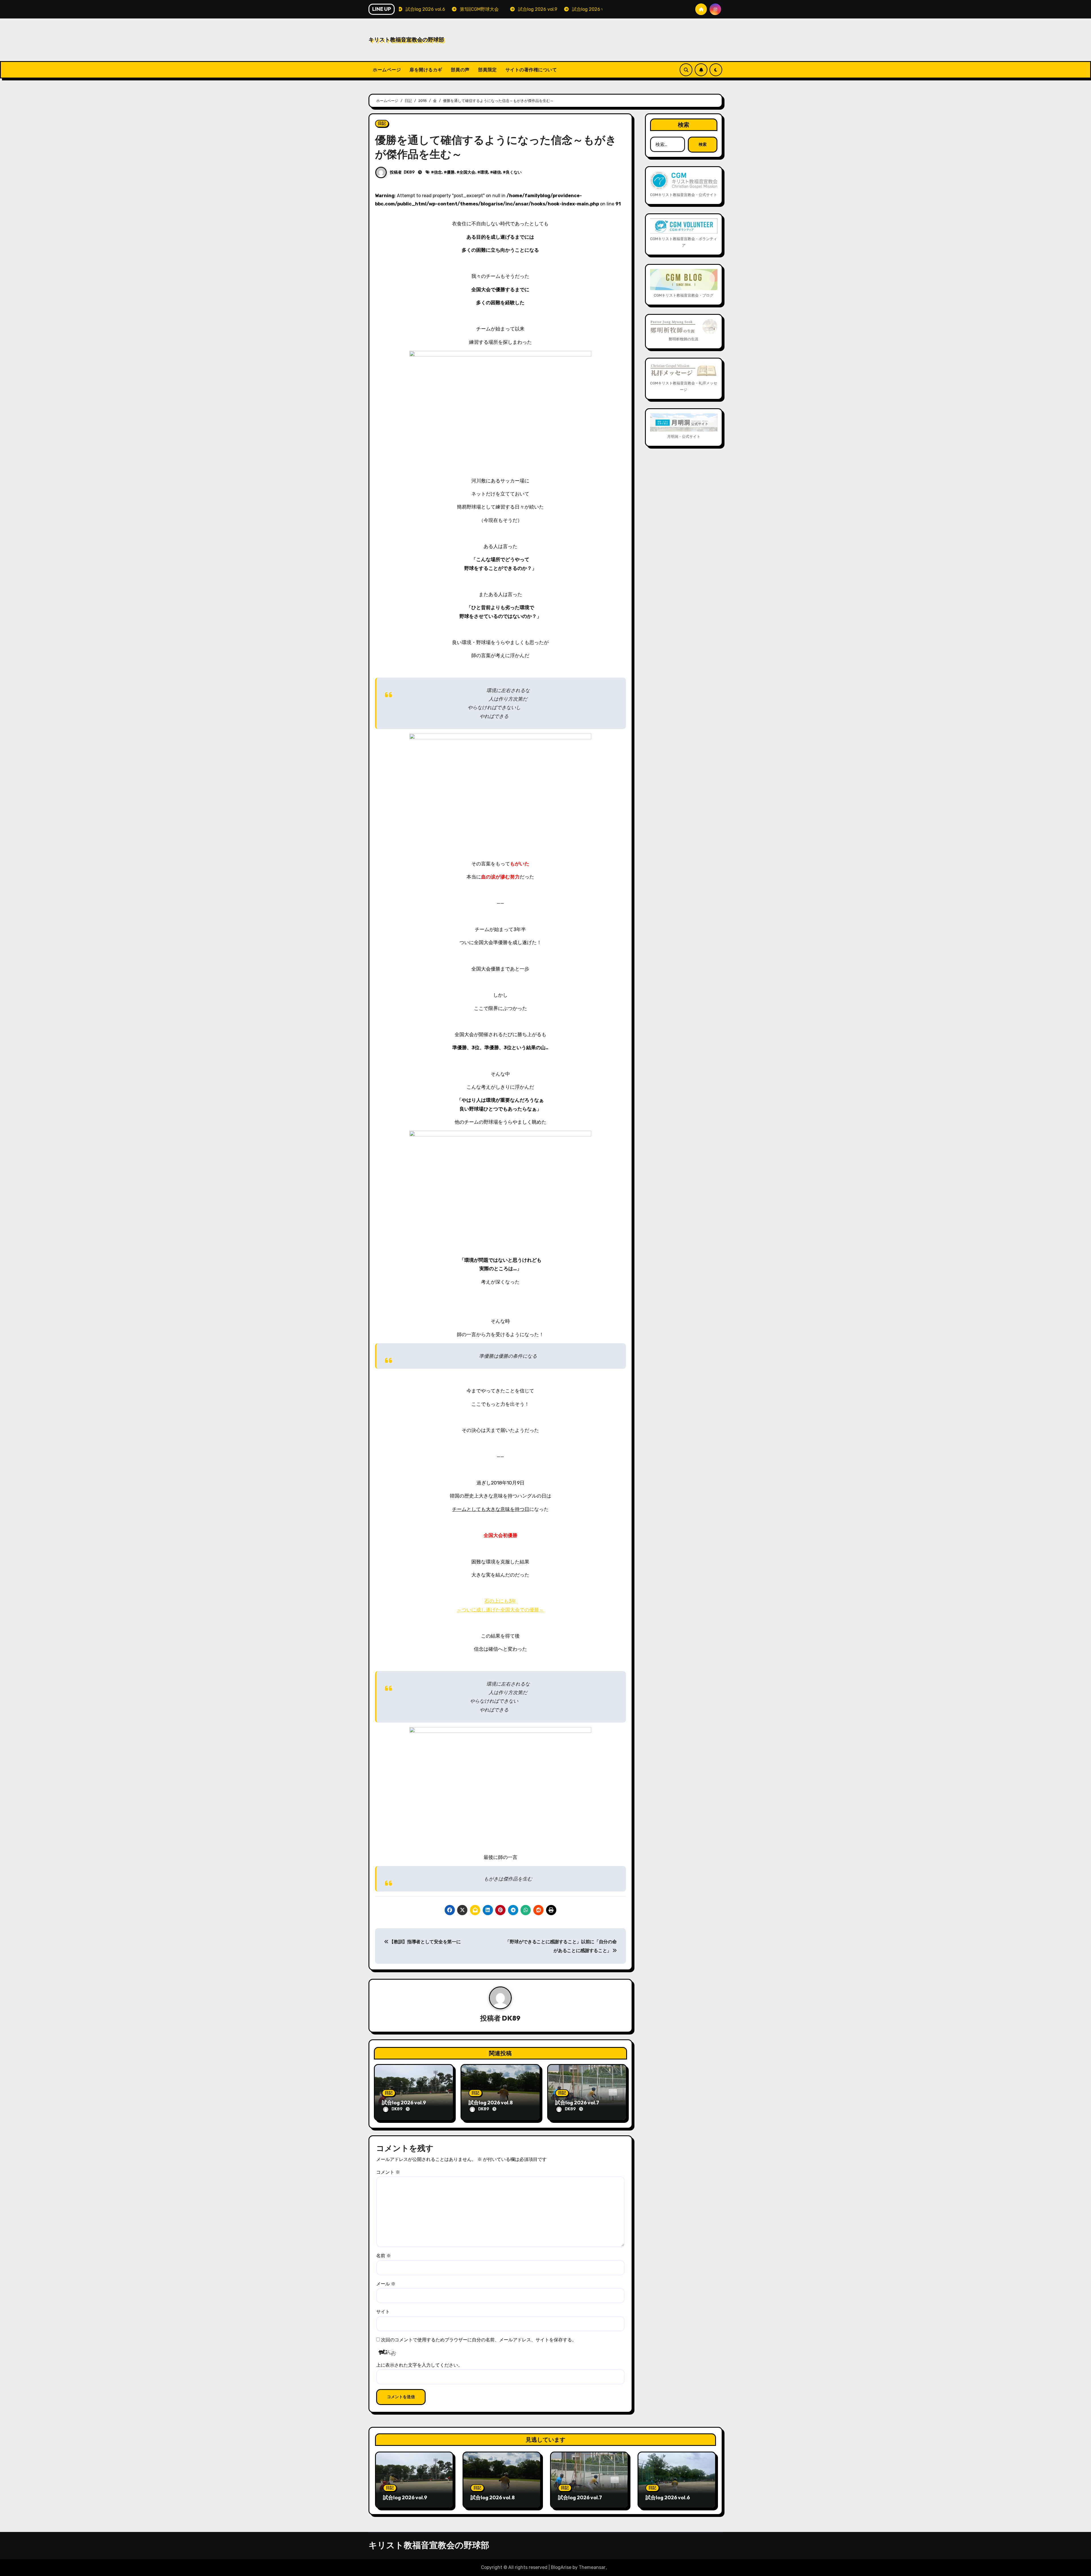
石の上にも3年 (500, 1601)
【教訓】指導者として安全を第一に (425, 1942)
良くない (514, 172)
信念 (438, 172)
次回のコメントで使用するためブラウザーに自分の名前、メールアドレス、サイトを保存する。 (479, 2340)
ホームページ (387, 70)
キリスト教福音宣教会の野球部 (406, 39)
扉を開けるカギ (426, 70)
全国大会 (467, 172)
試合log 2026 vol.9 (404, 2103)
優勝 (451, 172)
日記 (382, 123)
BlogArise (561, 2567)
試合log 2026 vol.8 (491, 2103)
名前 (384, 2256)
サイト (383, 2312)
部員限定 (488, 70)
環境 (484, 172)
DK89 (409, 172)
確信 (497, 172)
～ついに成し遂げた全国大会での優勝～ (500, 1610)
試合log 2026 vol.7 (577, 2103)
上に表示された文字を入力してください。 (419, 2365)
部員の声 (460, 70)
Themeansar (592, 2567)
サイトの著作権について (531, 70)
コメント (388, 2172)
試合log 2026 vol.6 (668, 2497)
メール (386, 2284)
